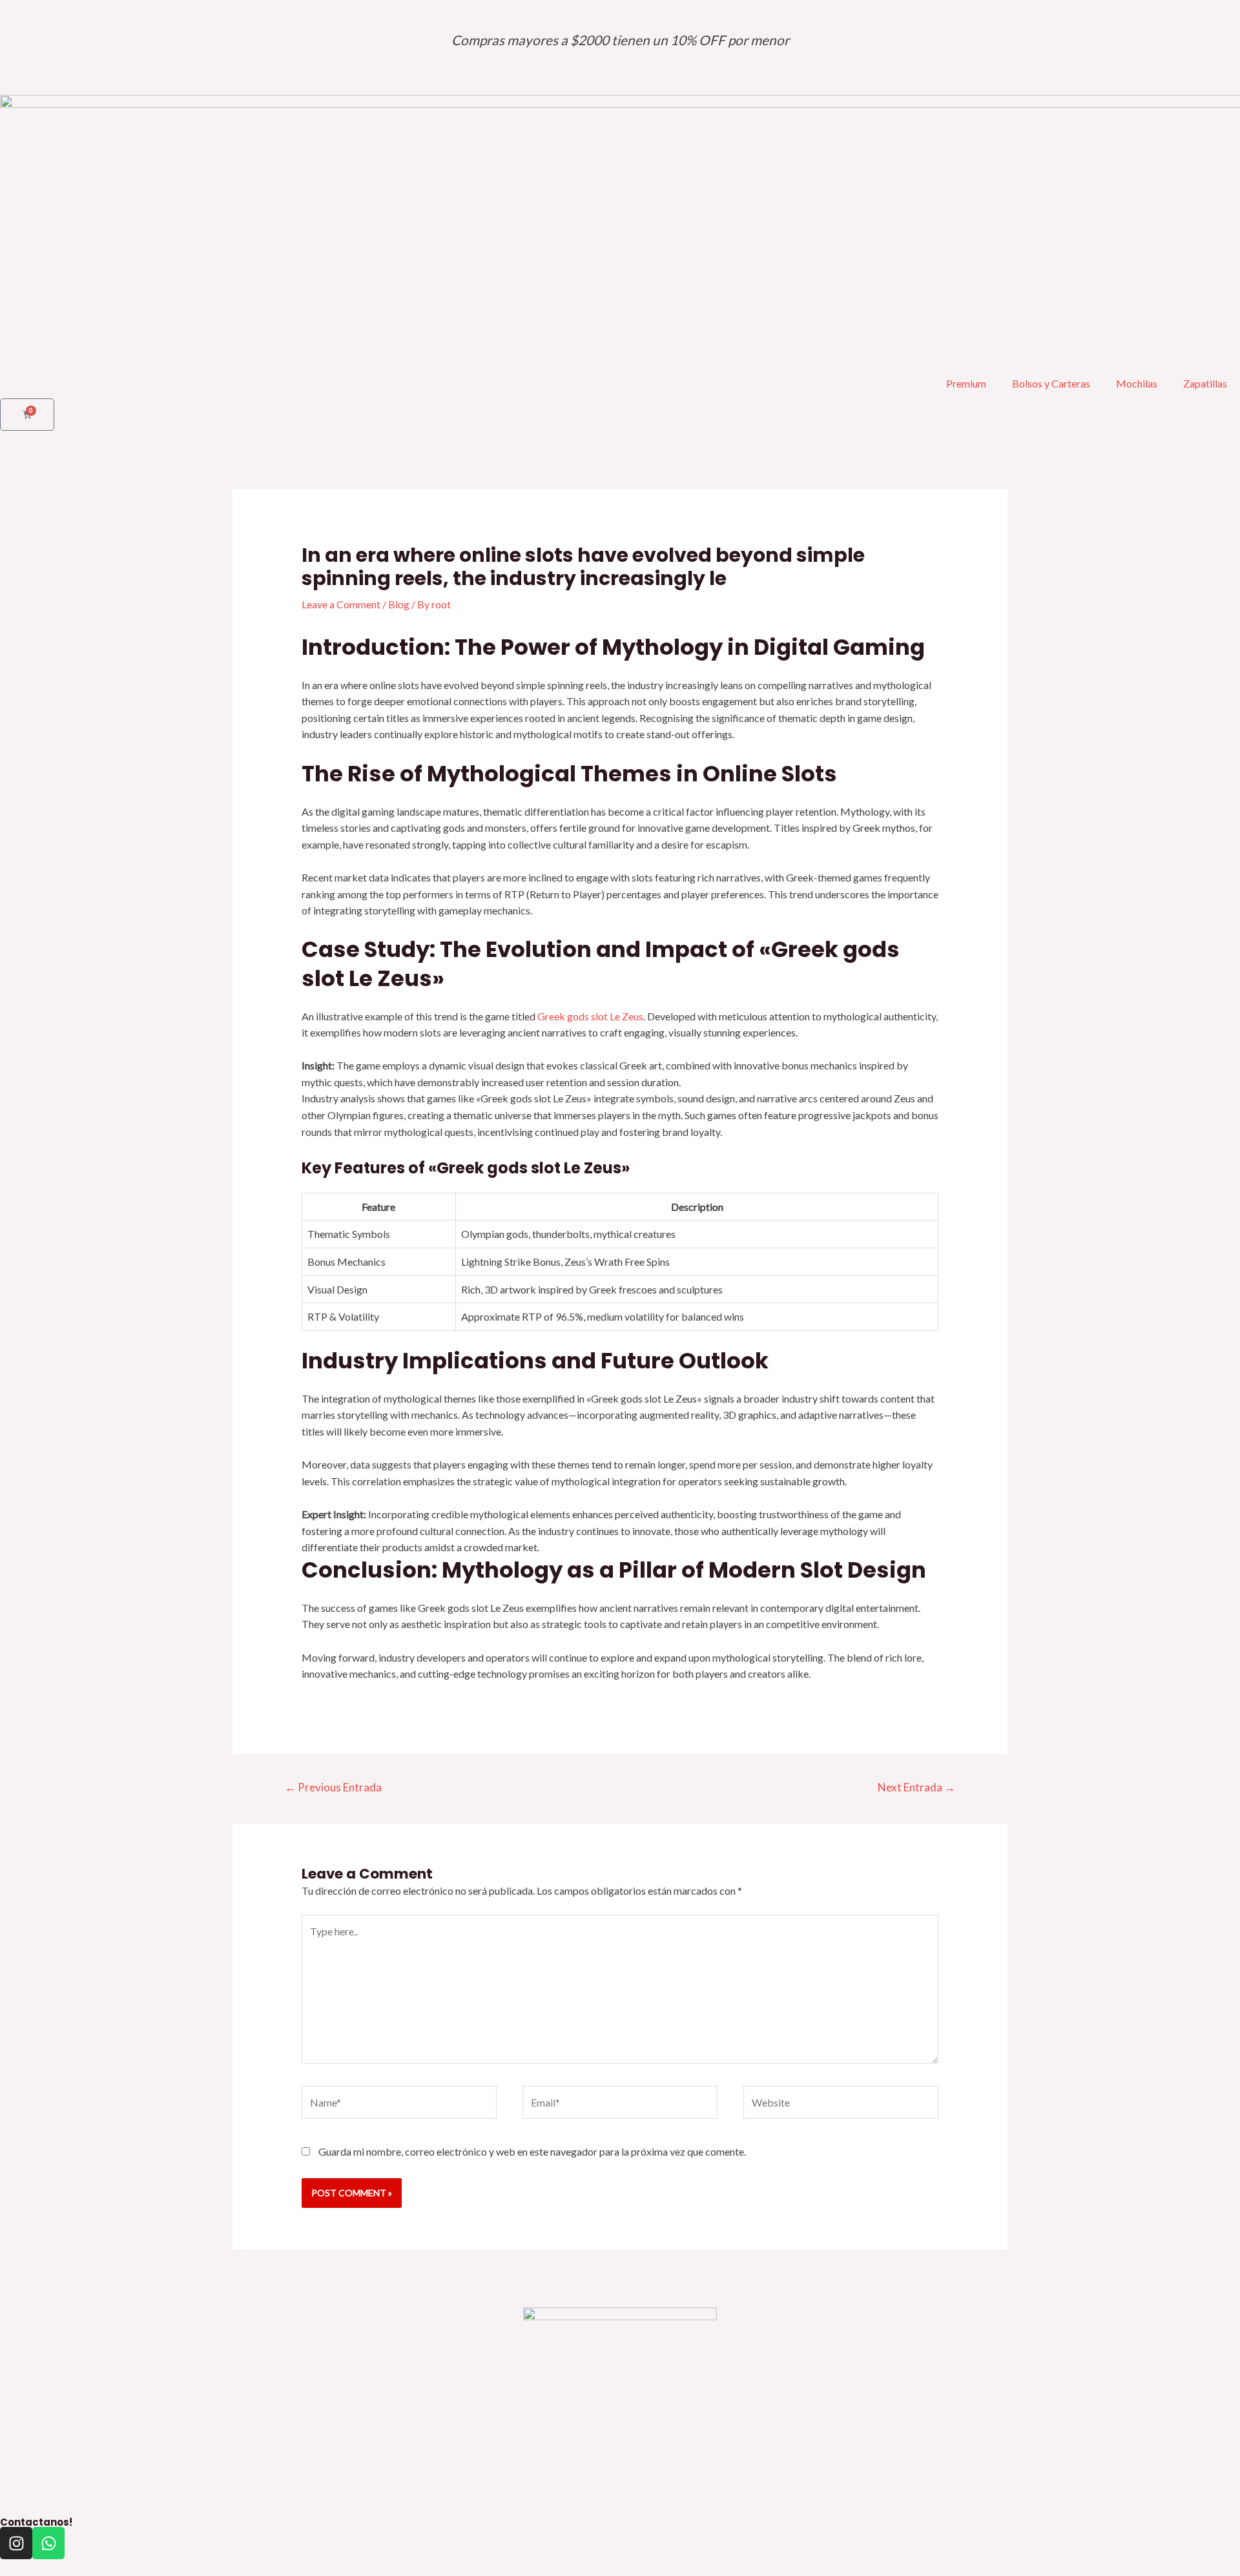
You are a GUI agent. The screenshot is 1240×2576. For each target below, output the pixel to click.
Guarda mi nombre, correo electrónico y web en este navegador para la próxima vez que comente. (532, 2151)
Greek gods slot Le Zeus (590, 1016)
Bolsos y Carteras (1051, 383)
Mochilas (1137, 383)
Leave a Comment (341, 604)
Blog (399, 604)
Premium (966, 383)
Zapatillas (1205, 383)
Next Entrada (916, 1787)
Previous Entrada (333, 1787)
